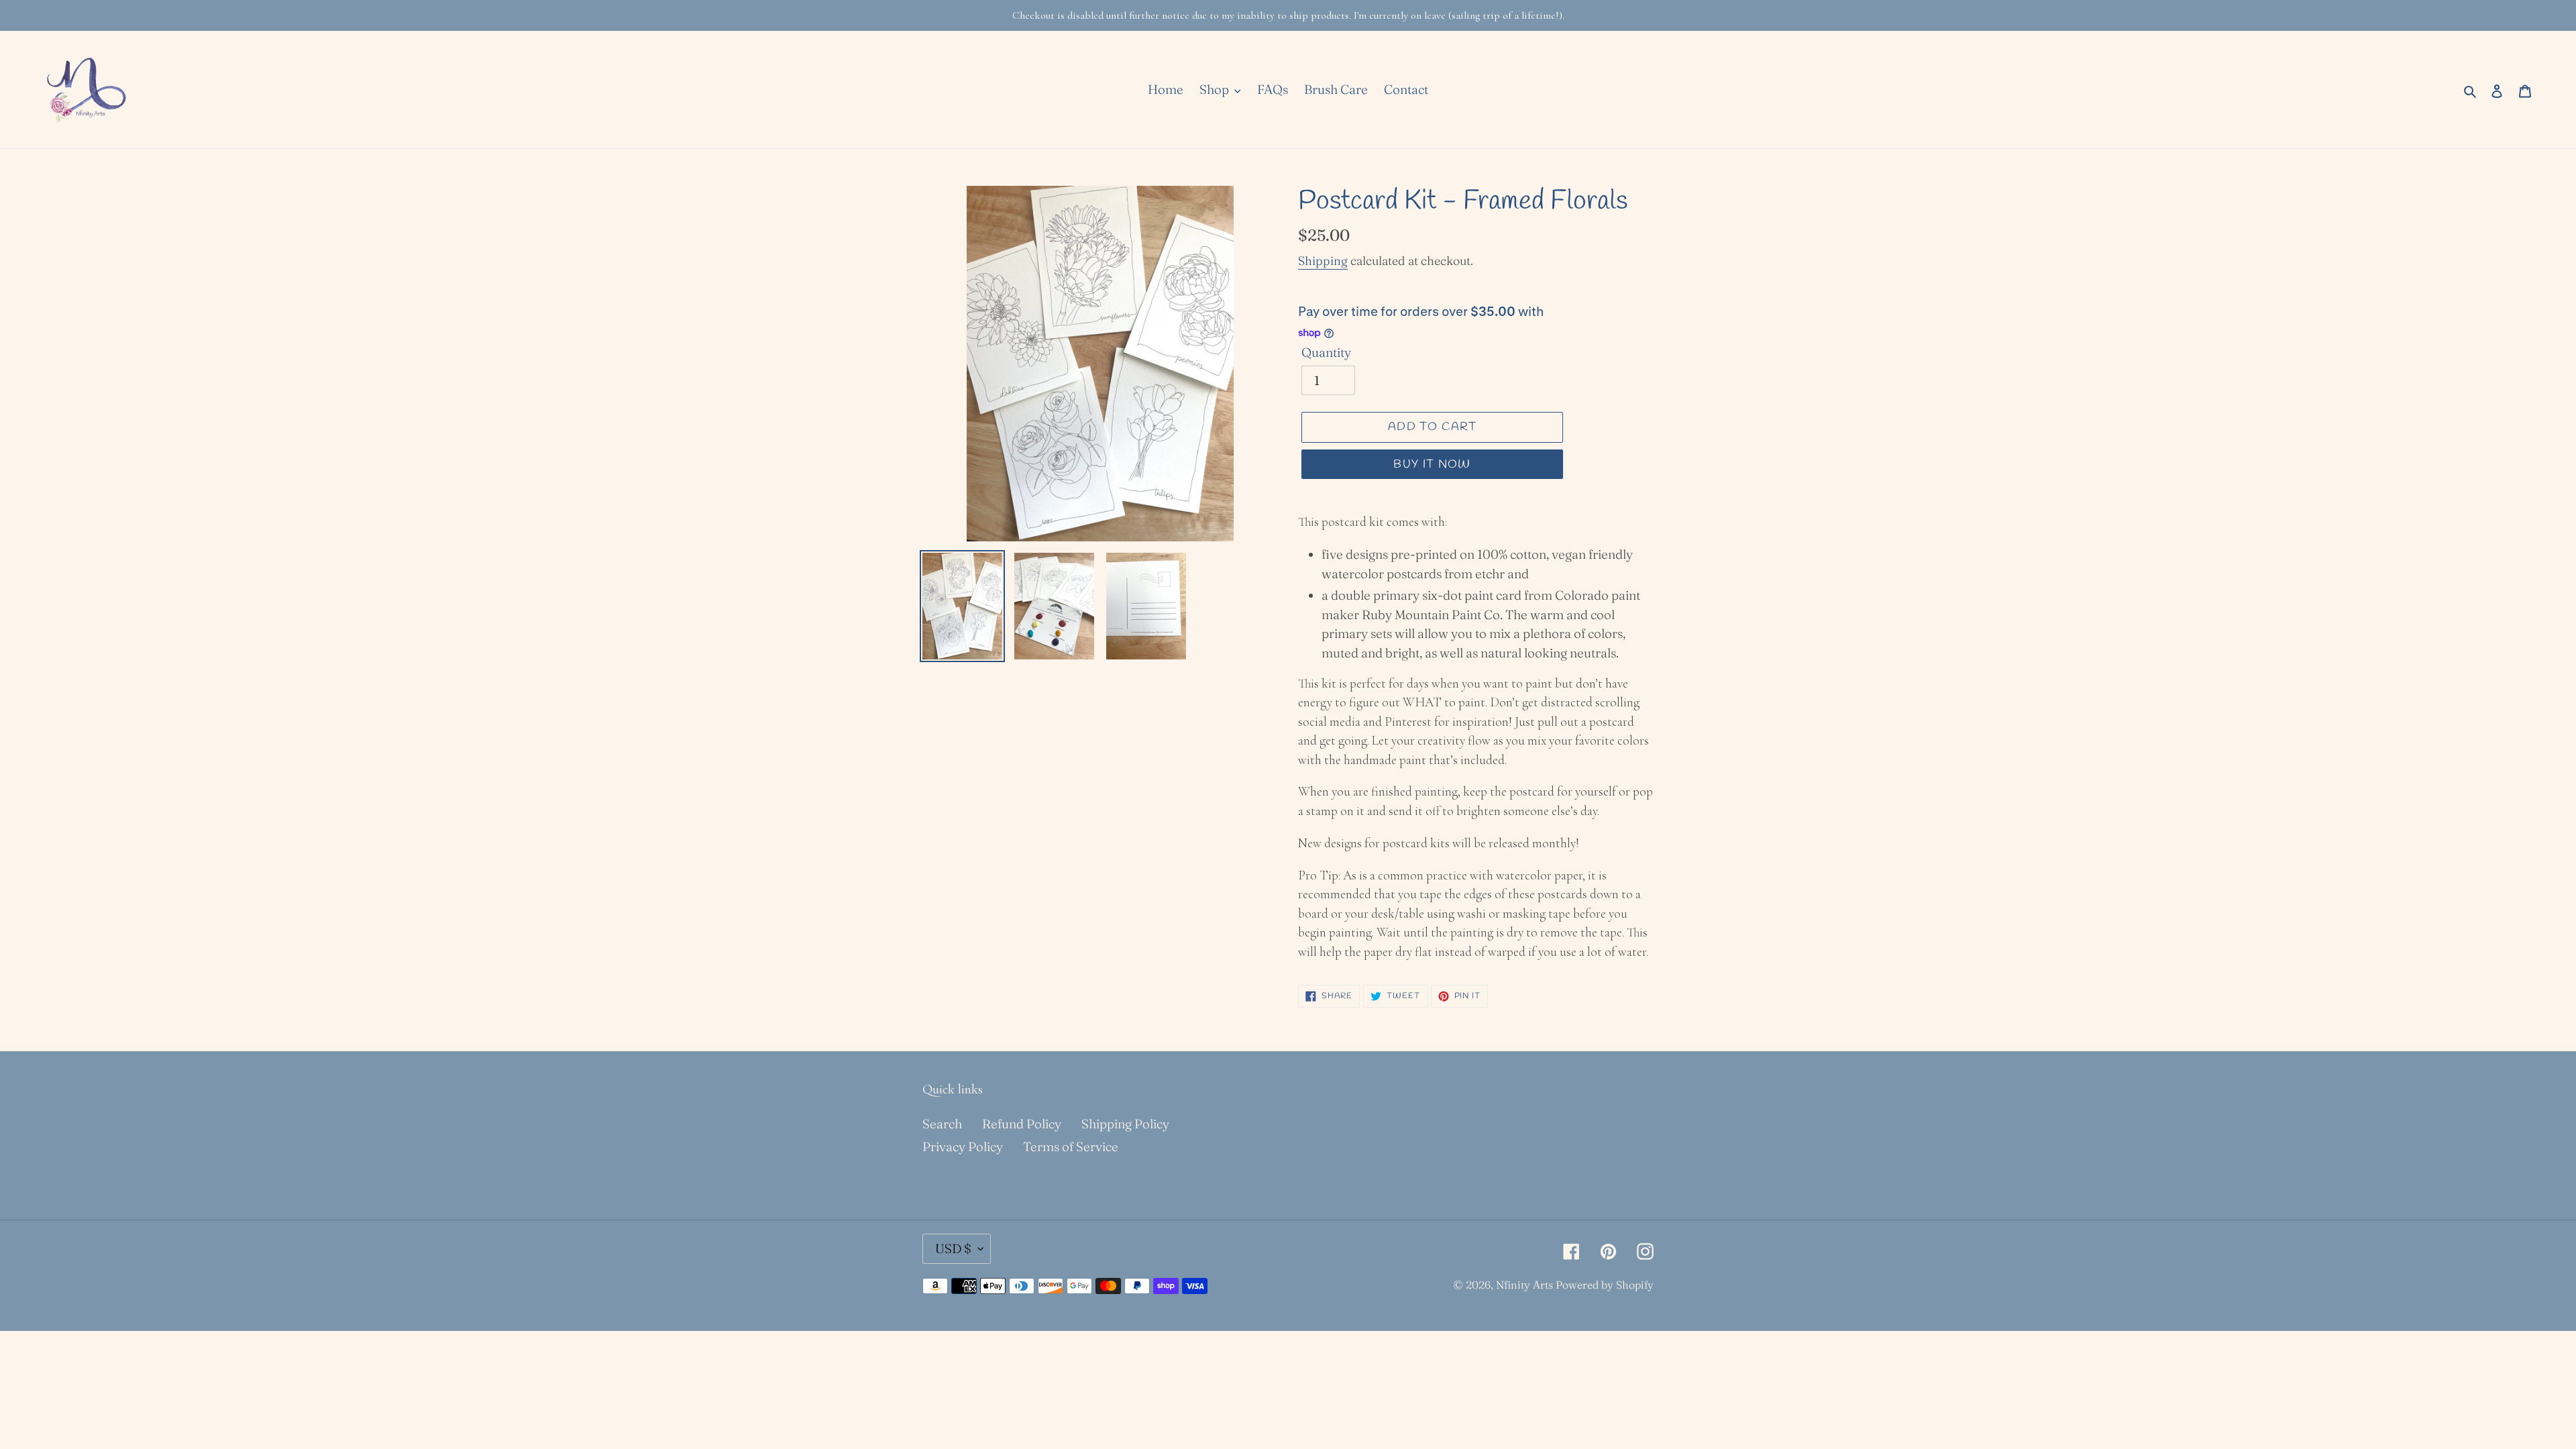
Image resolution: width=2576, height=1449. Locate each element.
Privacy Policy (963, 1146)
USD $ (953, 1248)
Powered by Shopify (1605, 1285)
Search (942, 1124)
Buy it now (1432, 465)
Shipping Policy (1125, 1124)
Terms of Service (1071, 1146)
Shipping (1323, 261)
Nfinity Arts (1524, 1285)
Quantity (1326, 352)
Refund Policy (1022, 1124)
